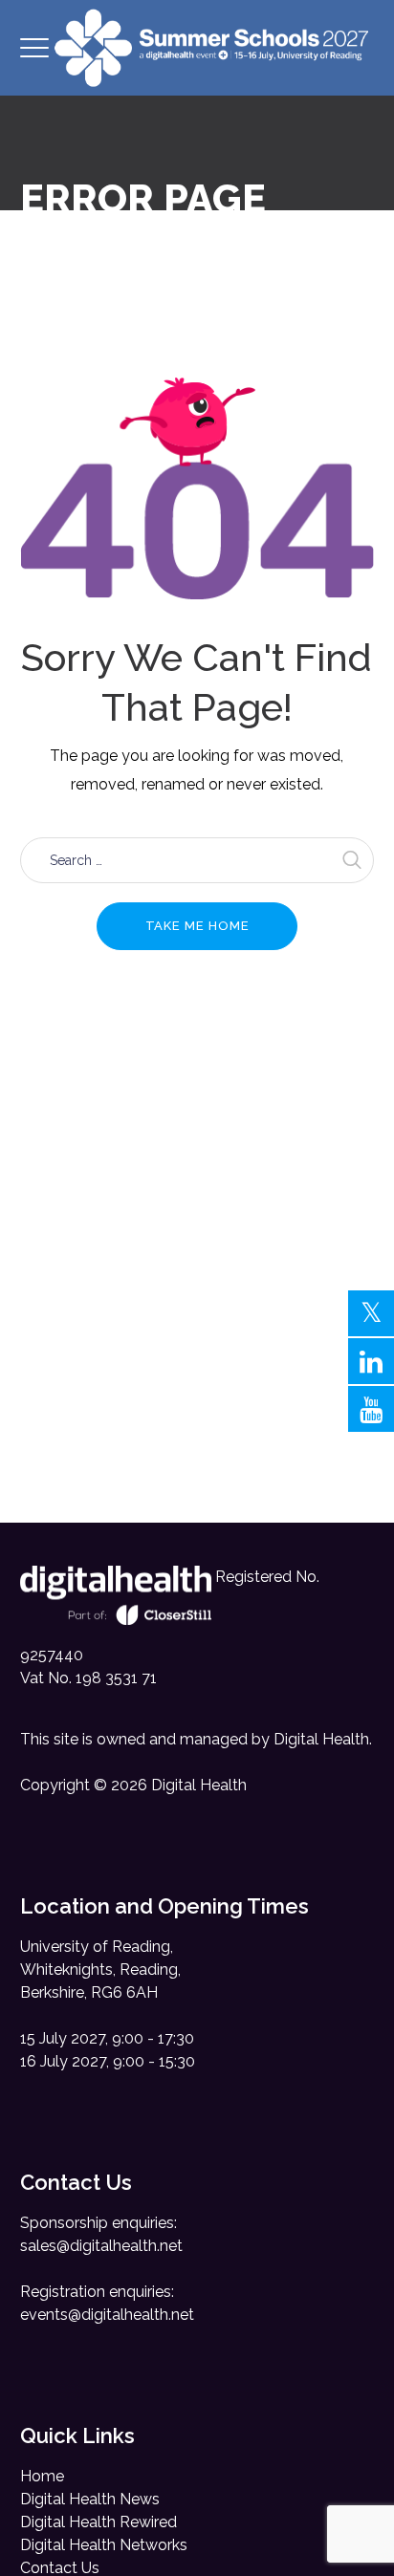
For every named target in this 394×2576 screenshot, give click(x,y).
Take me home (197, 926)
